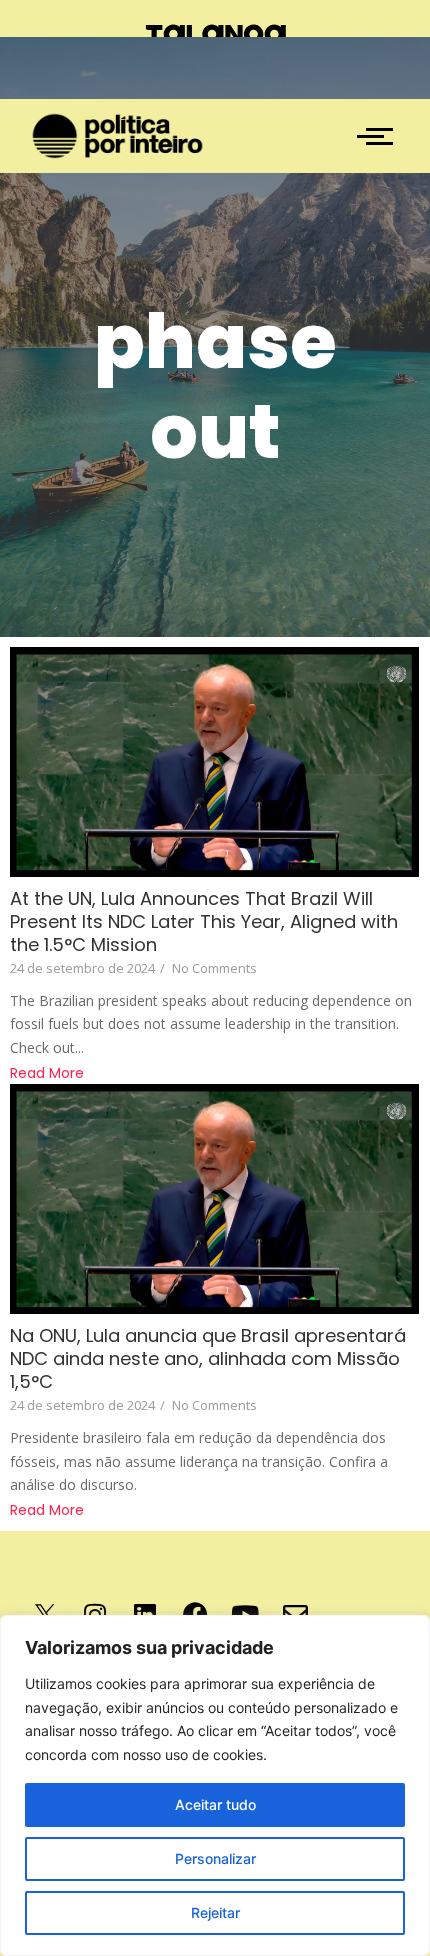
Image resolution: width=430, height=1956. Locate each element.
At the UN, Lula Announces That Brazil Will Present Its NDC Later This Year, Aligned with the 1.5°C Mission (204, 921)
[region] (215, 1785)
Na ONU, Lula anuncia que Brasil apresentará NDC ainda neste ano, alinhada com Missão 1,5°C (208, 1358)
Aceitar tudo (215, 1804)
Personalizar (215, 1858)
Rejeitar (215, 1912)
